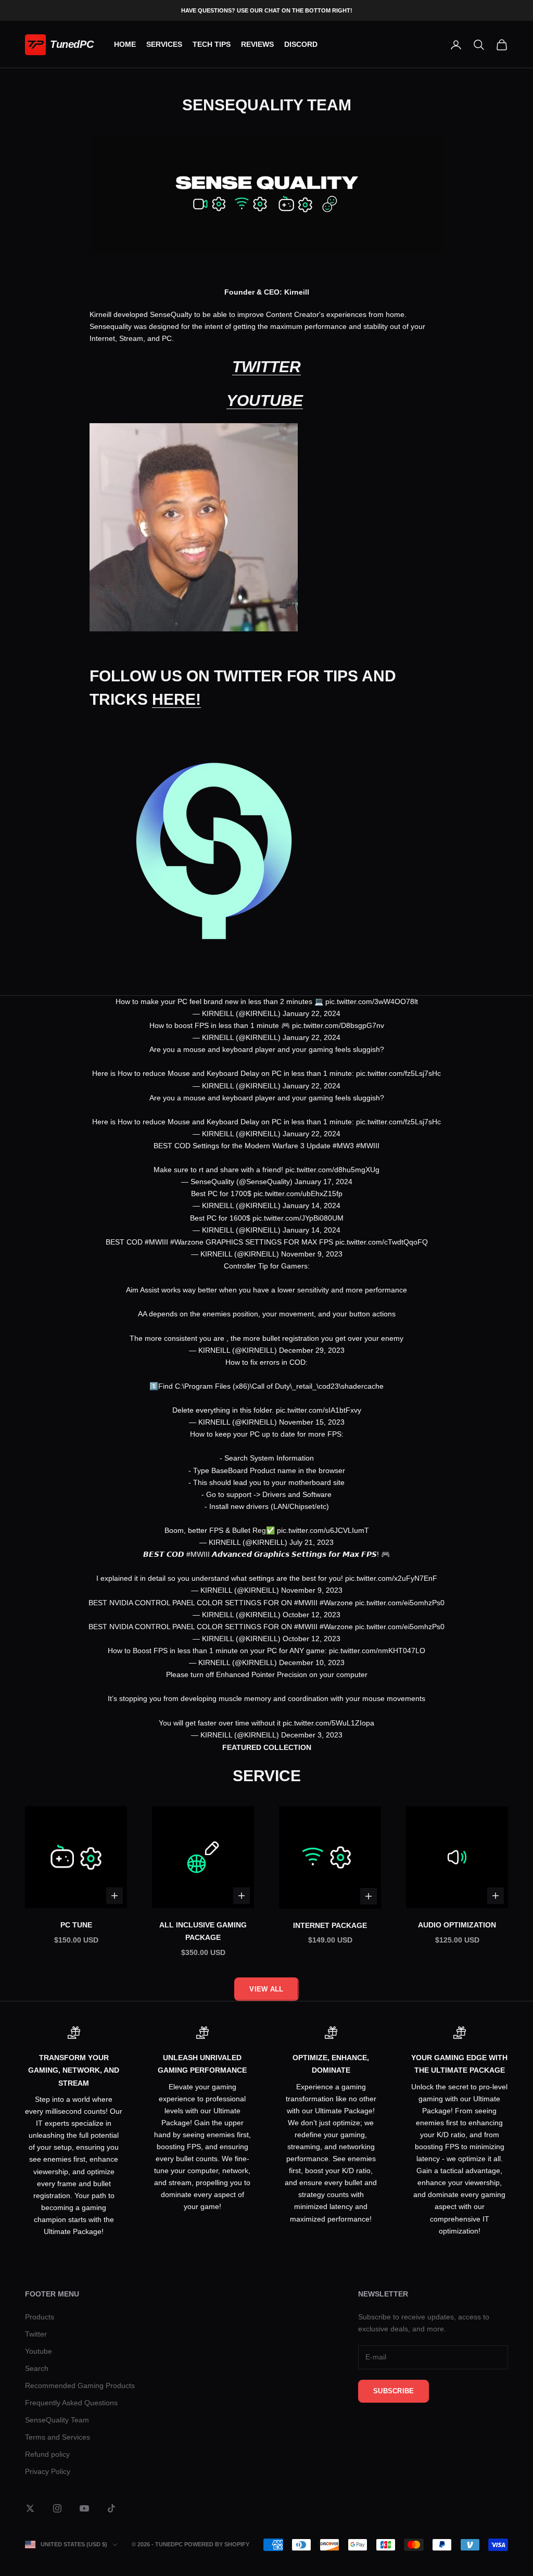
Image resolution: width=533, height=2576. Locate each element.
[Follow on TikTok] (111, 2508)
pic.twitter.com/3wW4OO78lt (372, 1001)
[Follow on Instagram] (57, 2508)
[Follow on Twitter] (30, 2508)
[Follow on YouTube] (84, 2508)
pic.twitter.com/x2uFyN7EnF (391, 1578)
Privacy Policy (48, 2471)
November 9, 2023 (312, 1254)
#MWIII (368, 1146)
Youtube (265, 401)
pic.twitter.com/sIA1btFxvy (319, 1410)
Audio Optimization (457, 1925)
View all (266, 1989)
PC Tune (76, 1925)
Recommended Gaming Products (80, 2385)
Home (125, 44)
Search (37, 2368)
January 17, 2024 (323, 1182)
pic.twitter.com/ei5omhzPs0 (400, 1603)
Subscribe (394, 2391)
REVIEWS (257, 44)
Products (40, 2317)
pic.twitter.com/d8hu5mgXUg (332, 1170)
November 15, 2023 (312, 1422)
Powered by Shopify (217, 2544)
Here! (176, 699)
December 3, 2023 (312, 1735)
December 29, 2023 (312, 1350)
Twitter (266, 367)
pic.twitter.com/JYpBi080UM (298, 1218)
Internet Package (330, 1925)
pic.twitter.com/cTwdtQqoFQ (382, 1242)
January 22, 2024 (312, 1013)
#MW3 (343, 1146)
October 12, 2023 (312, 1615)
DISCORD (301, 44)
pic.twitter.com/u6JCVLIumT (323, 1530)
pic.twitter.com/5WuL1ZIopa (328, 1723)
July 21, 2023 (312, 1542)
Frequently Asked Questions (71, 2403)
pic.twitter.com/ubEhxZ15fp (298, 1194)
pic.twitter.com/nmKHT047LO (377, 1651)
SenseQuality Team (57, 2420)
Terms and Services (58, 2437)
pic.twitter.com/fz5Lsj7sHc (398, 1073)
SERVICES (164, 44)
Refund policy (47, 2454)
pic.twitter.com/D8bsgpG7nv (338, 1025)
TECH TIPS (212, 44)
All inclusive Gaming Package (203, 1931)
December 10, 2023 (312, 1663)
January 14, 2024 (312, 1205)
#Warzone (187, 1242)
